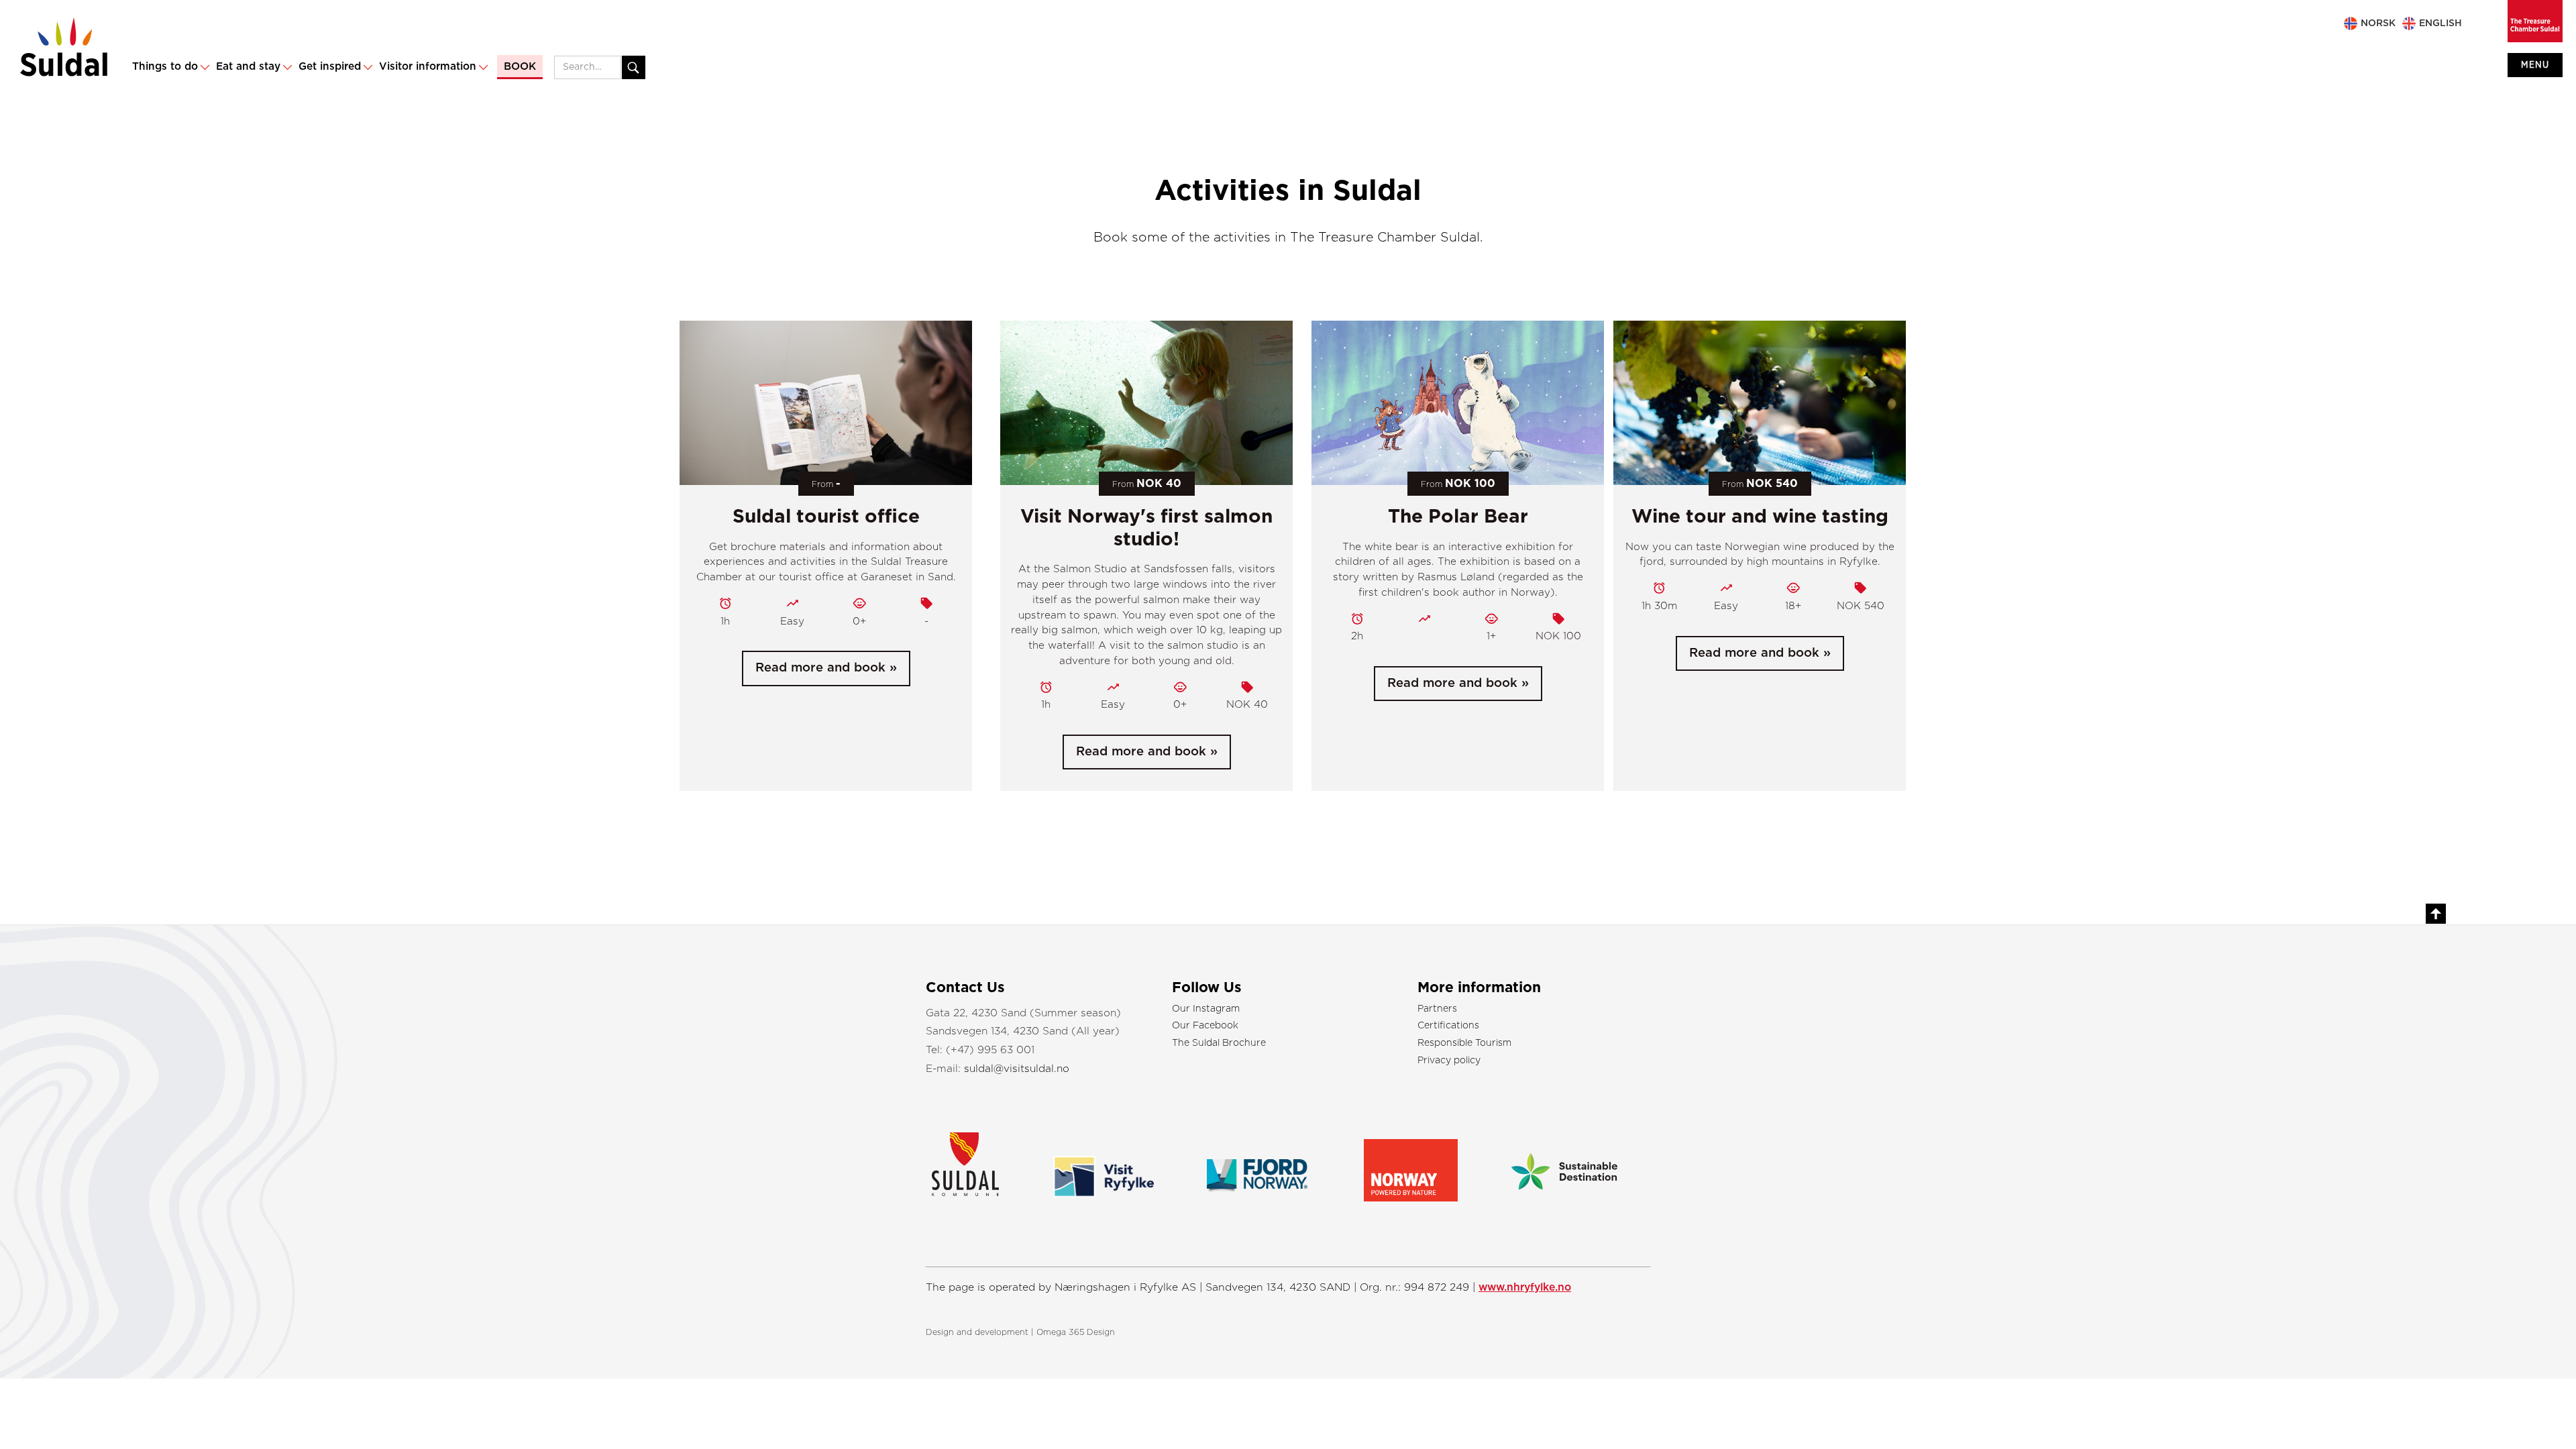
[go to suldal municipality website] (980, 1161)
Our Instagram (1206, 1009)
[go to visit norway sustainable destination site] (1564, 1159)
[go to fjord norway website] (1257, 1159)
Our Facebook (1205, 1026)
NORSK (2378, 23)
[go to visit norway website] (1411, 1164)
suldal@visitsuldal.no (1017, 1069)
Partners (1437, 1009)
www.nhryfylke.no (1525, 1287)
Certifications (1448, 1026)
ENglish (2440, 23)
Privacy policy (1449, 1061)
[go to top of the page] (2436, 914)
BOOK (520, 67)
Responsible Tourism (1464, 1043)
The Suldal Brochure (1219, 1043)
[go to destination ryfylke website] (1104, 1162)
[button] (170, 67)
